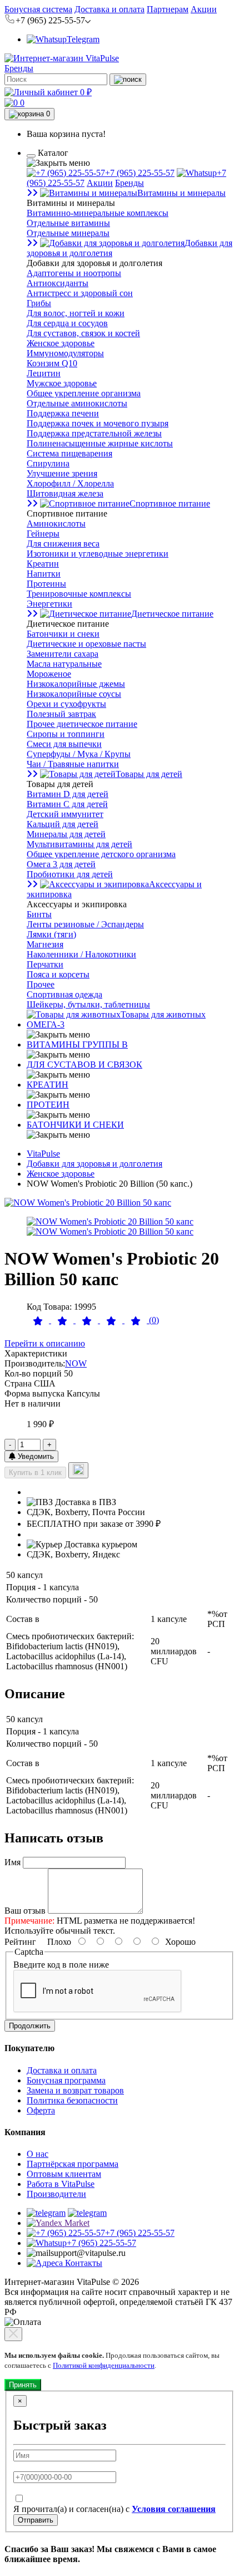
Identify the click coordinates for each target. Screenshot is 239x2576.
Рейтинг (20, 1942)
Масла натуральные (64, 664)
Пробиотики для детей (70, 874)
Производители (56, 2194)
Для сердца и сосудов (67, 323)
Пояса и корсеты (58, 974)
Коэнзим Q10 (52, 363)
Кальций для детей (63, 824)
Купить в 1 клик (35, 1473)
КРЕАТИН (48, 1085)
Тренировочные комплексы (79, 594)
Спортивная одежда (64, 994)
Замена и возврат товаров (75, 2090)
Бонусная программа (66, 2080)
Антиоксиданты (58, 283)
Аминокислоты (56, 523)
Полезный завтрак (61, 714)
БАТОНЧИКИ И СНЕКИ (75, 1125)
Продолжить (30, 2026)
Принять (23, 2385)
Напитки (44, 574)
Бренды (19, 68)
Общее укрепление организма (84, 393)
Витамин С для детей (67, 804)
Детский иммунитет (65, 814)
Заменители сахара (63, 654)
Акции (204, 9)
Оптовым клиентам (64, 2174)
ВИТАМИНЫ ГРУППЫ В (77, 1044)
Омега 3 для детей (61, 864)
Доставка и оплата (109, 9)
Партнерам (168, 9)
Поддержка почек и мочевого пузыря (98, 423)
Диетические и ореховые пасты (86, 644)
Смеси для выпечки (64, 744)
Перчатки (45, 964)
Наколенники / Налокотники (81, 954)
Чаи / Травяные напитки (73, 764)
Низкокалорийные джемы (76, 684)
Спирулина (48, 463)
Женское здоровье (61, 343)
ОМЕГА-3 (46, 1024)
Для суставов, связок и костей (83, 333)
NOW (76, 1363)
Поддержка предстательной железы (94, 433)
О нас (38, 2154)
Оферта (41, 2110)
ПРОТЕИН (48, 1105)
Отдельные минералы (68, 233)
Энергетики (49, 604)
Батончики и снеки (63, 634)
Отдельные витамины (68, 223)
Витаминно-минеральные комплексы (98, 213)
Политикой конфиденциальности (104, 2365)
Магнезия (45, 944)
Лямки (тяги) (51, 934)
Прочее (41, 984)
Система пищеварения (69, 453)
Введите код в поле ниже (61, 1965)
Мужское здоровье (62, 383)
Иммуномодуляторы (65, 353)
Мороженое (49, 674)
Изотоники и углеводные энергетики (98, 554)
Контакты (83, 2263)
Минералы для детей (66, 834)
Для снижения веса (63, 544)
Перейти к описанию (45, 1343)
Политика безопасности (72, 2100)
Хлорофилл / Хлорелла (70, 483)
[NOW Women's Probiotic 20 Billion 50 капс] (88, 1203)
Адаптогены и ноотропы (74, 273)
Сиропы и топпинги (66, 734)
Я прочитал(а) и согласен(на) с (114, 2509)
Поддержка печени (63, 413)
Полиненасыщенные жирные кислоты (100, 443)
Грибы (39, 303)
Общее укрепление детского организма (101, 854)
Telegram (83, 39)
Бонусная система (38, 9)
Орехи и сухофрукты (66, 704)
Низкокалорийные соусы (74, 694)
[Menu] (31, 156)
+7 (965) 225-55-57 (140, 173)
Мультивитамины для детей (79, 844)
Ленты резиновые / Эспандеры (85, 924)
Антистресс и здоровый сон (80, 293)
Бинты (39, 914)
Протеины (46, 584)
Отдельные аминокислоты (77, 403)
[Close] (13, 2334)
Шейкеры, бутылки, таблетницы (88, 1004)
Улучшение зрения (62, 473)
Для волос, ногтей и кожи (76, 313)
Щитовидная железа (65, 493)
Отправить (36, 2520)
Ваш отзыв (25, 1911)
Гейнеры (43, 534)
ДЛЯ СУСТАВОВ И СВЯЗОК (84, 1065)
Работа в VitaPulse (61, 2184)
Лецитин (44, 373)
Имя (13, 1862)
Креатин (43, 564)
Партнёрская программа (73, 2164)
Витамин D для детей (68, 794)
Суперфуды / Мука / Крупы (79, 754)
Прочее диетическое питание (82, 724)
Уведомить (35, 1456)
